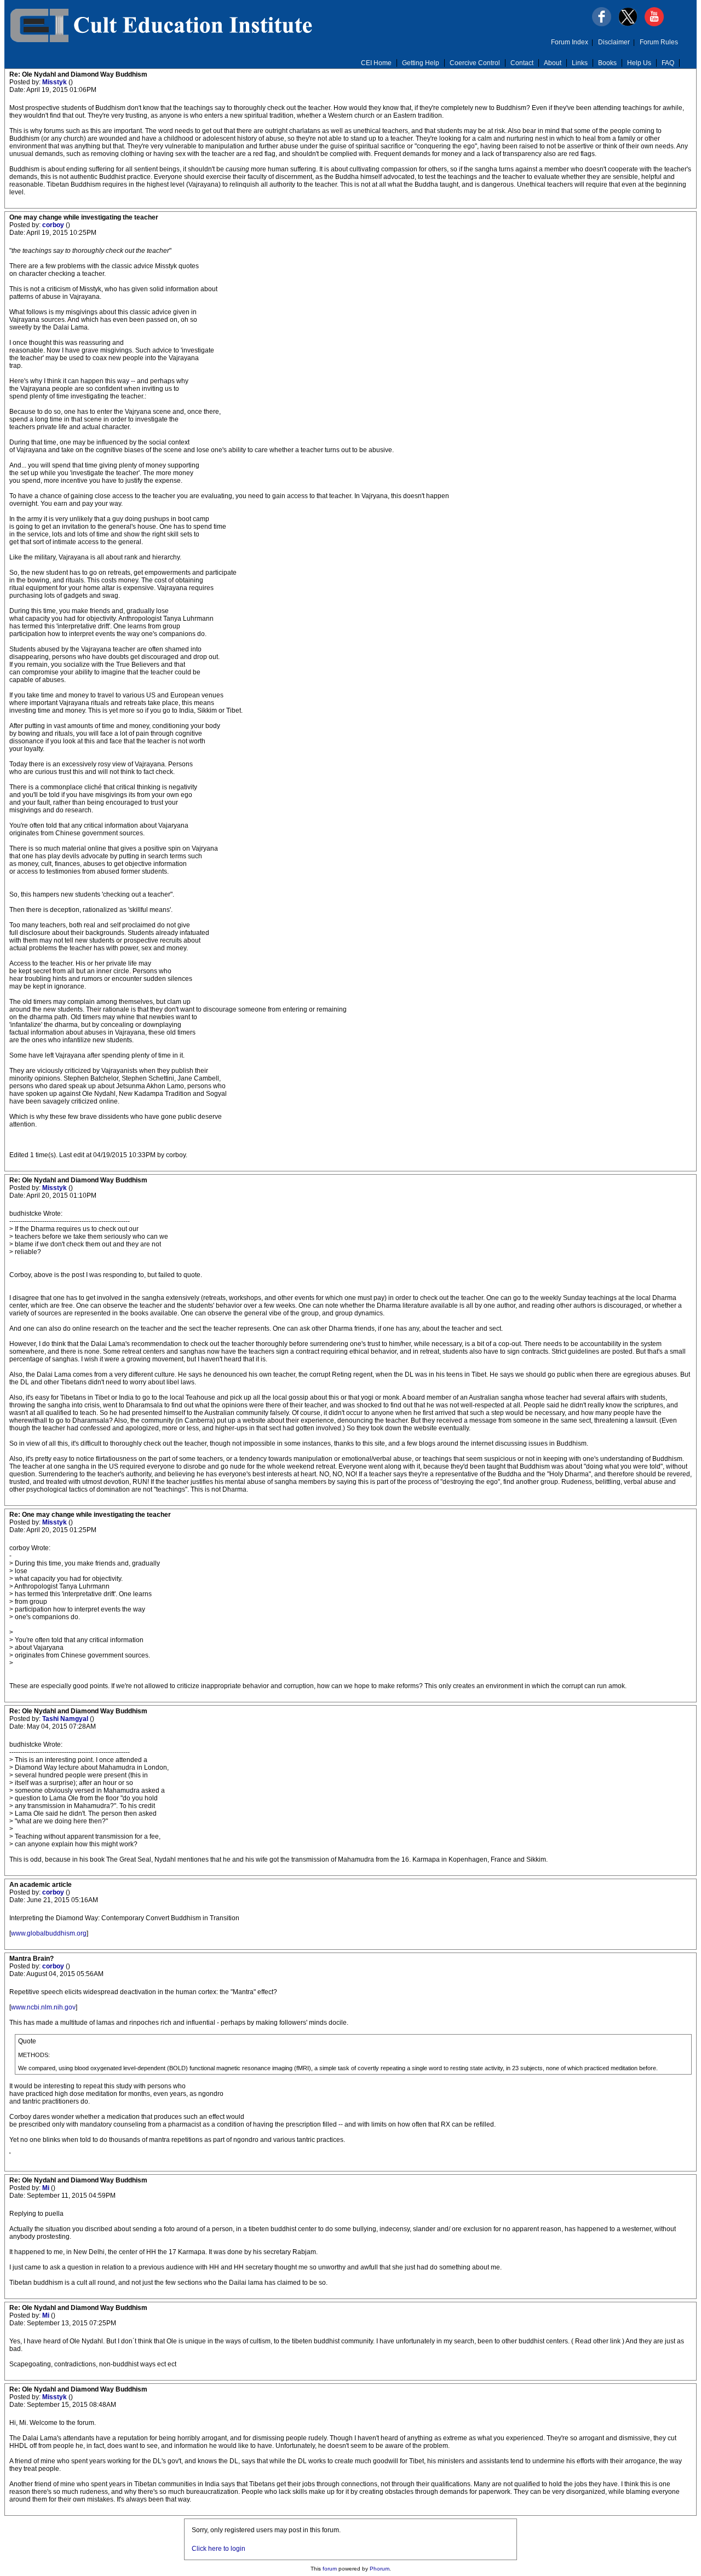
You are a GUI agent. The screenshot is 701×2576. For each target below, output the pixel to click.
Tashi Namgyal (66, 1719)
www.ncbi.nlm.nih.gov (43, 2007)
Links (580, 63)
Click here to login (219, 2549)
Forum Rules (659, 42)
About (553, 63)
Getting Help (421, 63)
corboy (54, 225)
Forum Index (570, 42)
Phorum (380, 2569)
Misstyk (55, 82)
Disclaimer (614, 42)
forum (330, 2569)
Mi (47, 2188)
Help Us (639, 63)
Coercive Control (475, 63)
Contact (522, 63)
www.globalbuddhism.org (49, 1933)
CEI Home (376, 63)
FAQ (668, 63)
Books (607, 63)
